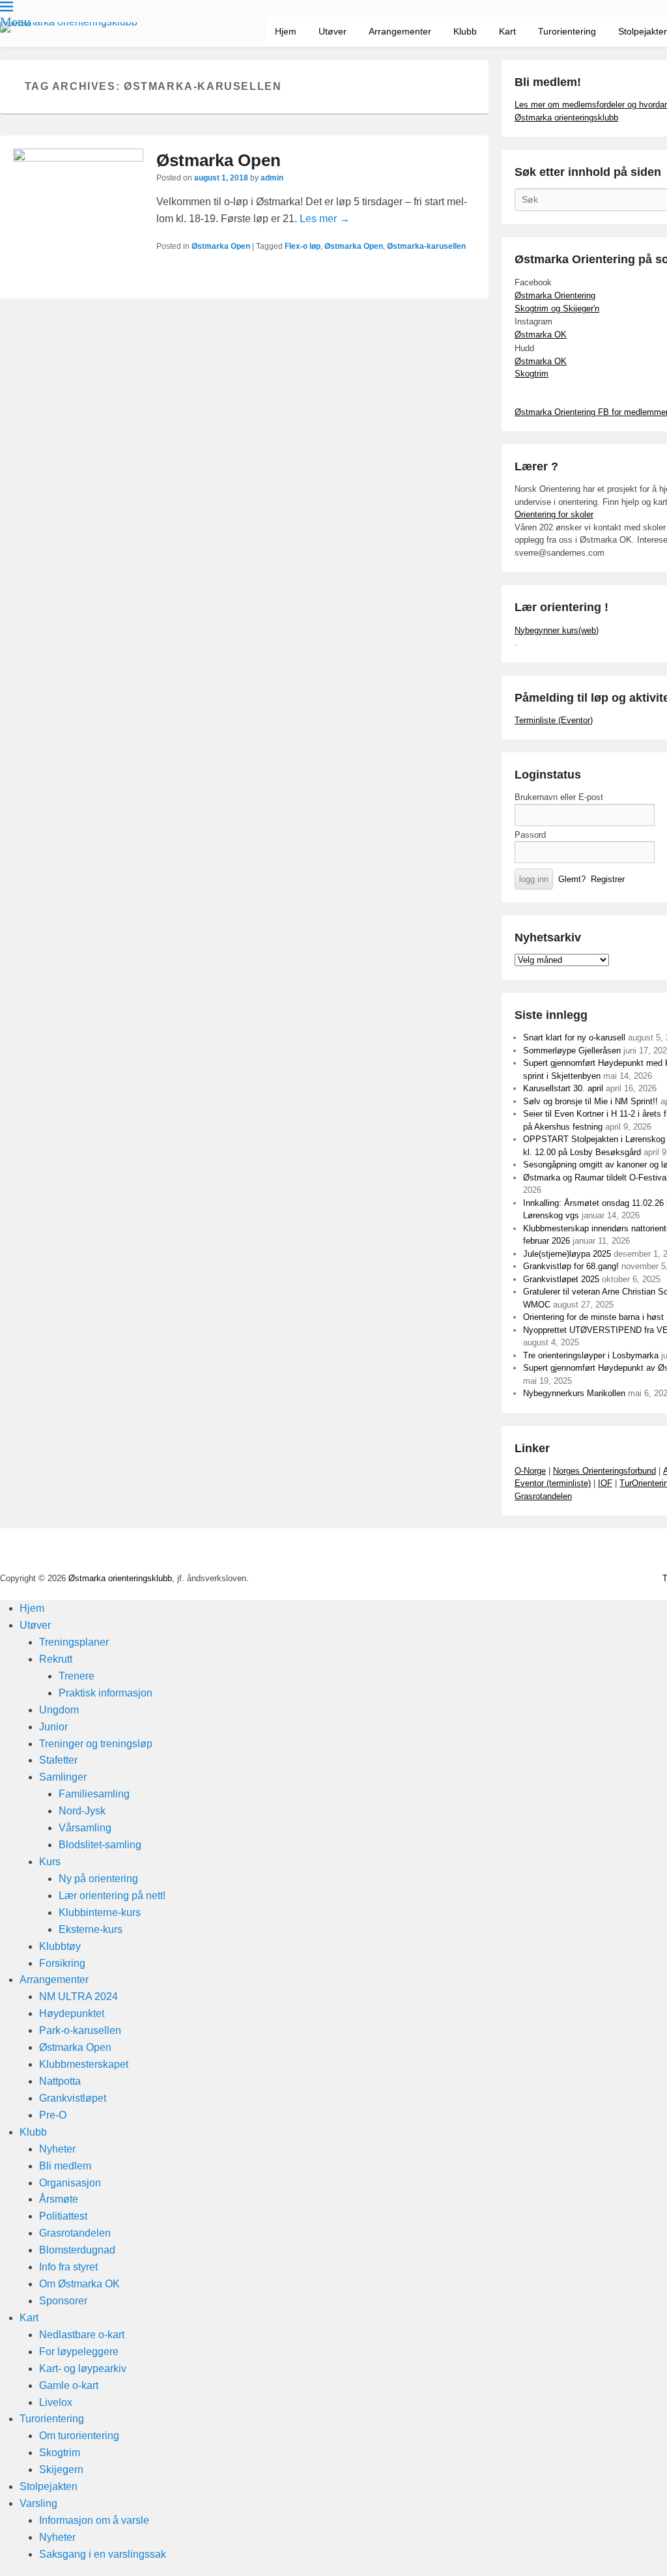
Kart (507, 31)
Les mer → (325, 219)
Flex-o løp (303, 246)
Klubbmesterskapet (84, 2064)
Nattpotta (60, 2081)
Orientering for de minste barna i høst (593, 1317)
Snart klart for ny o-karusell (574, 1038)
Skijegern (61, 2469)
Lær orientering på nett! (112, 1896)
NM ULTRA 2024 (78, 1996)
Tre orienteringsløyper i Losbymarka (591, 1355)
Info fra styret (68, 2267)
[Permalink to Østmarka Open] (78, 214)
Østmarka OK (541, 335)
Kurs (50, 1862)
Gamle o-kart (69, 2385)
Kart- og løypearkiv (83, 2368)
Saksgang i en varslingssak (103, 2554)
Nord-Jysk (82, 1811)
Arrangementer (400, 31)
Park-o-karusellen (80, 2030)
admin (272, 178)
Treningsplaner (74, 1642)
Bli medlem (65, 2166)
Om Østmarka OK (79, 2284)
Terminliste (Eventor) (554, 720)
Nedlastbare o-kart (82, 2335)
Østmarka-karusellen (426, 246)
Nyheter (57, 2149)
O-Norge (530, 1471)
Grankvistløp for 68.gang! (571, 1266)
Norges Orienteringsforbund (604, 1471)
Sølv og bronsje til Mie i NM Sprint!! (590, 1101)
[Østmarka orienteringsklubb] (69, 27)
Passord (530, 835)
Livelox (56, 2402)
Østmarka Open (219, 160)
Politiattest (63, 2216)
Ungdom (59, 1710)
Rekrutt (56, 1659)
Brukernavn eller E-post (559, 797)
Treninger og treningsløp (96, 1744)
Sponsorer (63, 2301)
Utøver (333, 31)
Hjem (286, 31)
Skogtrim (532, 374)
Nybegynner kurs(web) (557, 630)
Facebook (608, 1553)
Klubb (465, 31)
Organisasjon (70, 2183)
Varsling (38, 2503)
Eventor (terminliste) (553, 1483)
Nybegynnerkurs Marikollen (574, 1393)
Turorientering (567, 31)
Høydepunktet (72, 2013)
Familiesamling (94, 1794)
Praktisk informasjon (106, 1693)
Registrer (608, 879)
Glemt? (572, 879)
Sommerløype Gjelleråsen (572, 1051)
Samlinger (63, 1777)
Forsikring (62, 1963)
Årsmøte (59, 2199)
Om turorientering (79, 2436)
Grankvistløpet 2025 (561, 1279)
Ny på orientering (98, 1879)
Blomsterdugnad (77, 2250)
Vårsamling (85, 1828)
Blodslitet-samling (100, 1845)
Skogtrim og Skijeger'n (557, 308)
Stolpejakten (49, 2486)
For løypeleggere (79, 2352)
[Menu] (7, 7)
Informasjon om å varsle (94, 2520)
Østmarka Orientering (555, 295)
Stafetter (58, 1760)
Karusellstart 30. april (563, 1088)
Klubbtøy (60, 1946)
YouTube (636, 1553)
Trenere (77, 1676)
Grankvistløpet (73, 2098)
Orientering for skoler (554, 514)
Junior (53, 1727)
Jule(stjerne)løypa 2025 (567, 1254)
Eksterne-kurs (91, 1929)
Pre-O (53, 2115)
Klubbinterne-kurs (100, 1912)
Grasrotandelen (543, 1496)
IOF (605, 1483)
